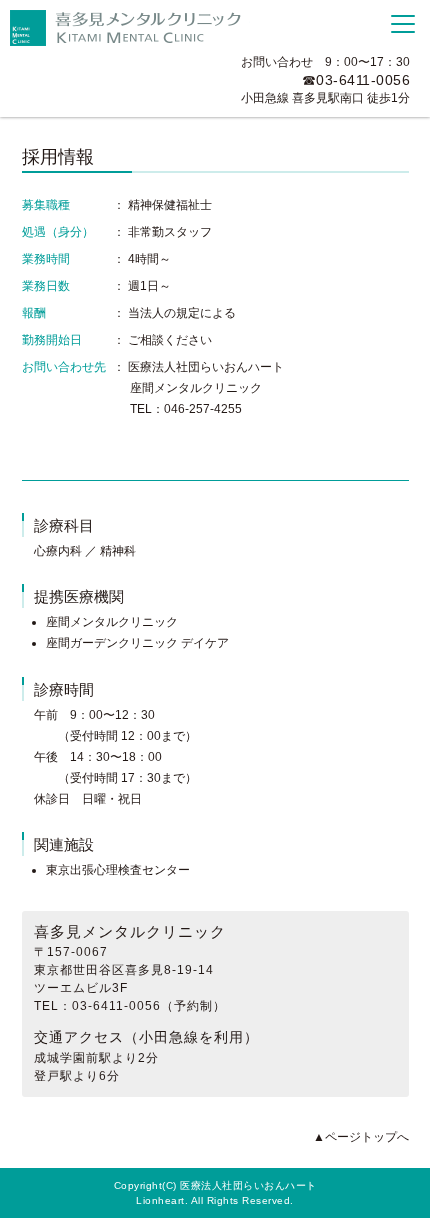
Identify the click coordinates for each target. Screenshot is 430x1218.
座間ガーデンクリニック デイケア (137, 643)
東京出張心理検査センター (118, 870)
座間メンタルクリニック (112, 622)
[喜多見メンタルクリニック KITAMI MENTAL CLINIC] (130, 28)
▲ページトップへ (361, 1137)
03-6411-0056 (363, 80)
